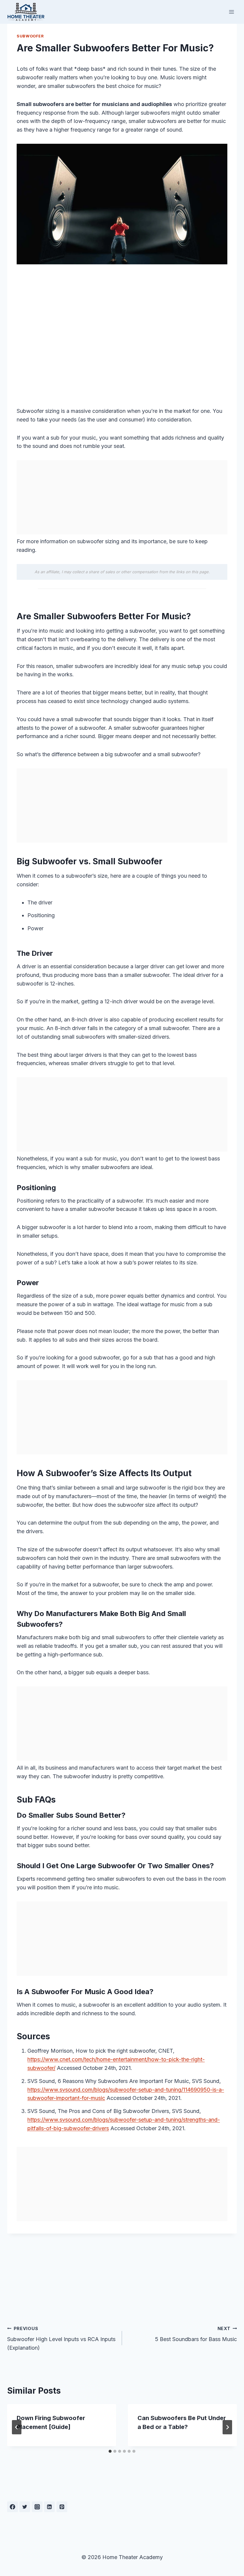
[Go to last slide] (17, 2427)
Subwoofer (30, 36)
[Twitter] (25, 2507)
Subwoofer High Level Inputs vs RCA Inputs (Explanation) (61, 2339)
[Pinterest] (62, 2507)
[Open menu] (231, 12)
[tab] (110, 2451)
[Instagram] (37, 2507)
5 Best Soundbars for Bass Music (196, 2334)
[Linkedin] (49, 2507)
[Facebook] (12, 2507)
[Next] (227, 2427)
